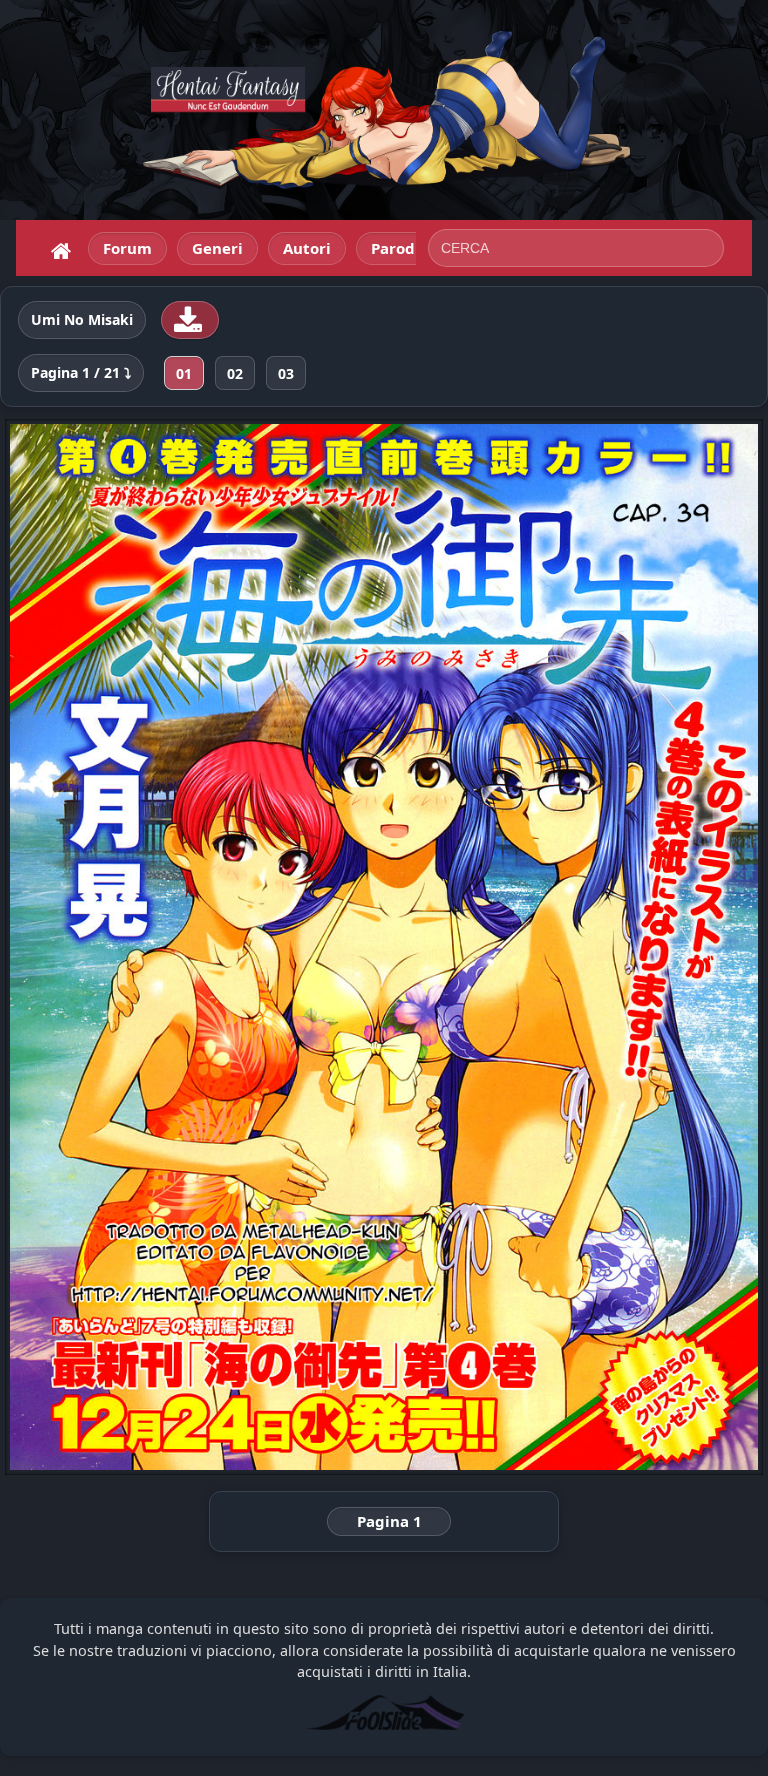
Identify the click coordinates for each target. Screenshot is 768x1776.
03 (286, 373)
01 (184, 373)
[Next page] (611, 947)
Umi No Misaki (82, 320)
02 (235, 373)
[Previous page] (156, 947)
